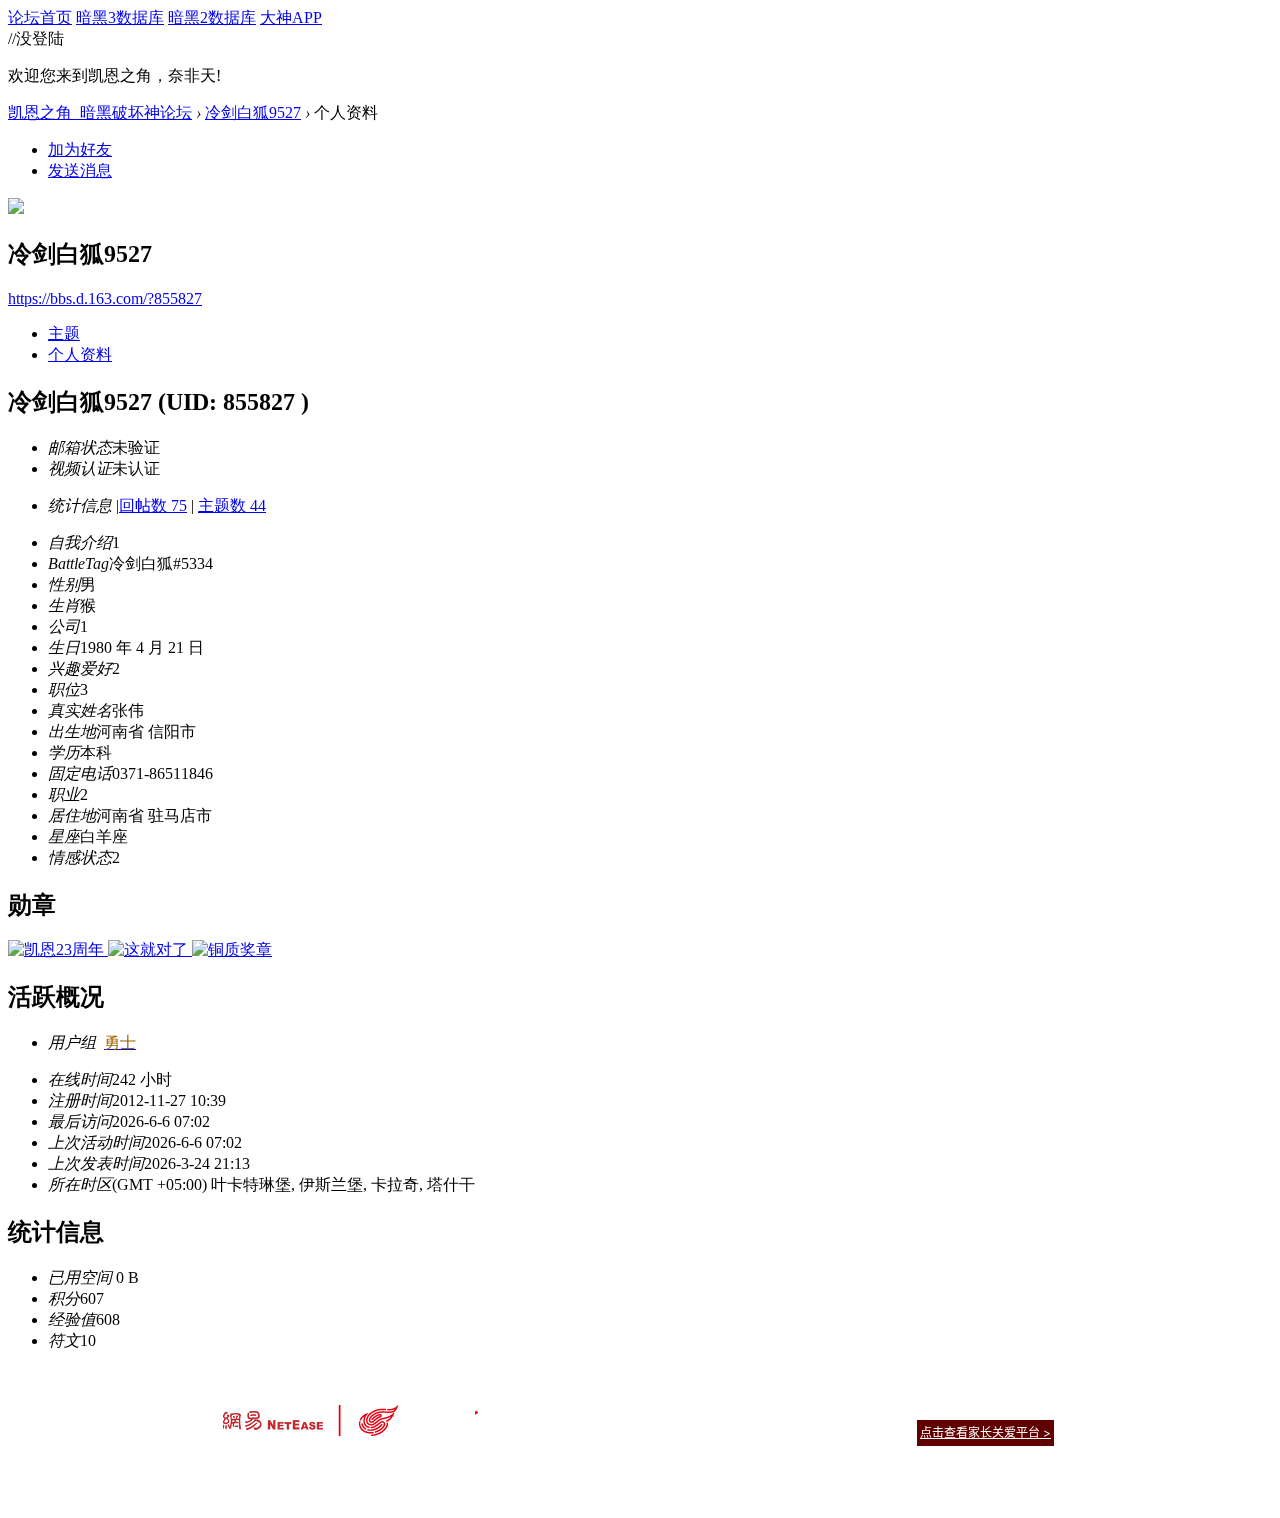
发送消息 (80, 170)
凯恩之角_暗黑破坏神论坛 (100, 112)
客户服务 (610, 1407)
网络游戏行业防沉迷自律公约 (782, 1431)
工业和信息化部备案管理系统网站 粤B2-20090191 (500, 1467)
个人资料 (80, 354)
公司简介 (550, 1407)
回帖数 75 (153, 505)
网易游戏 (910, 1407)
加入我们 (1030, 1407)
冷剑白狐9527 (253, 112)
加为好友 (80, 149)
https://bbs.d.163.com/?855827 (105, 298)
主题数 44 (232, 505)
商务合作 (970, 1407)
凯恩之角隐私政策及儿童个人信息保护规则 (761, 1407)
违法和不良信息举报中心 (289, 1467)
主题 (64, 333)
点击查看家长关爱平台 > (985, 1432)
